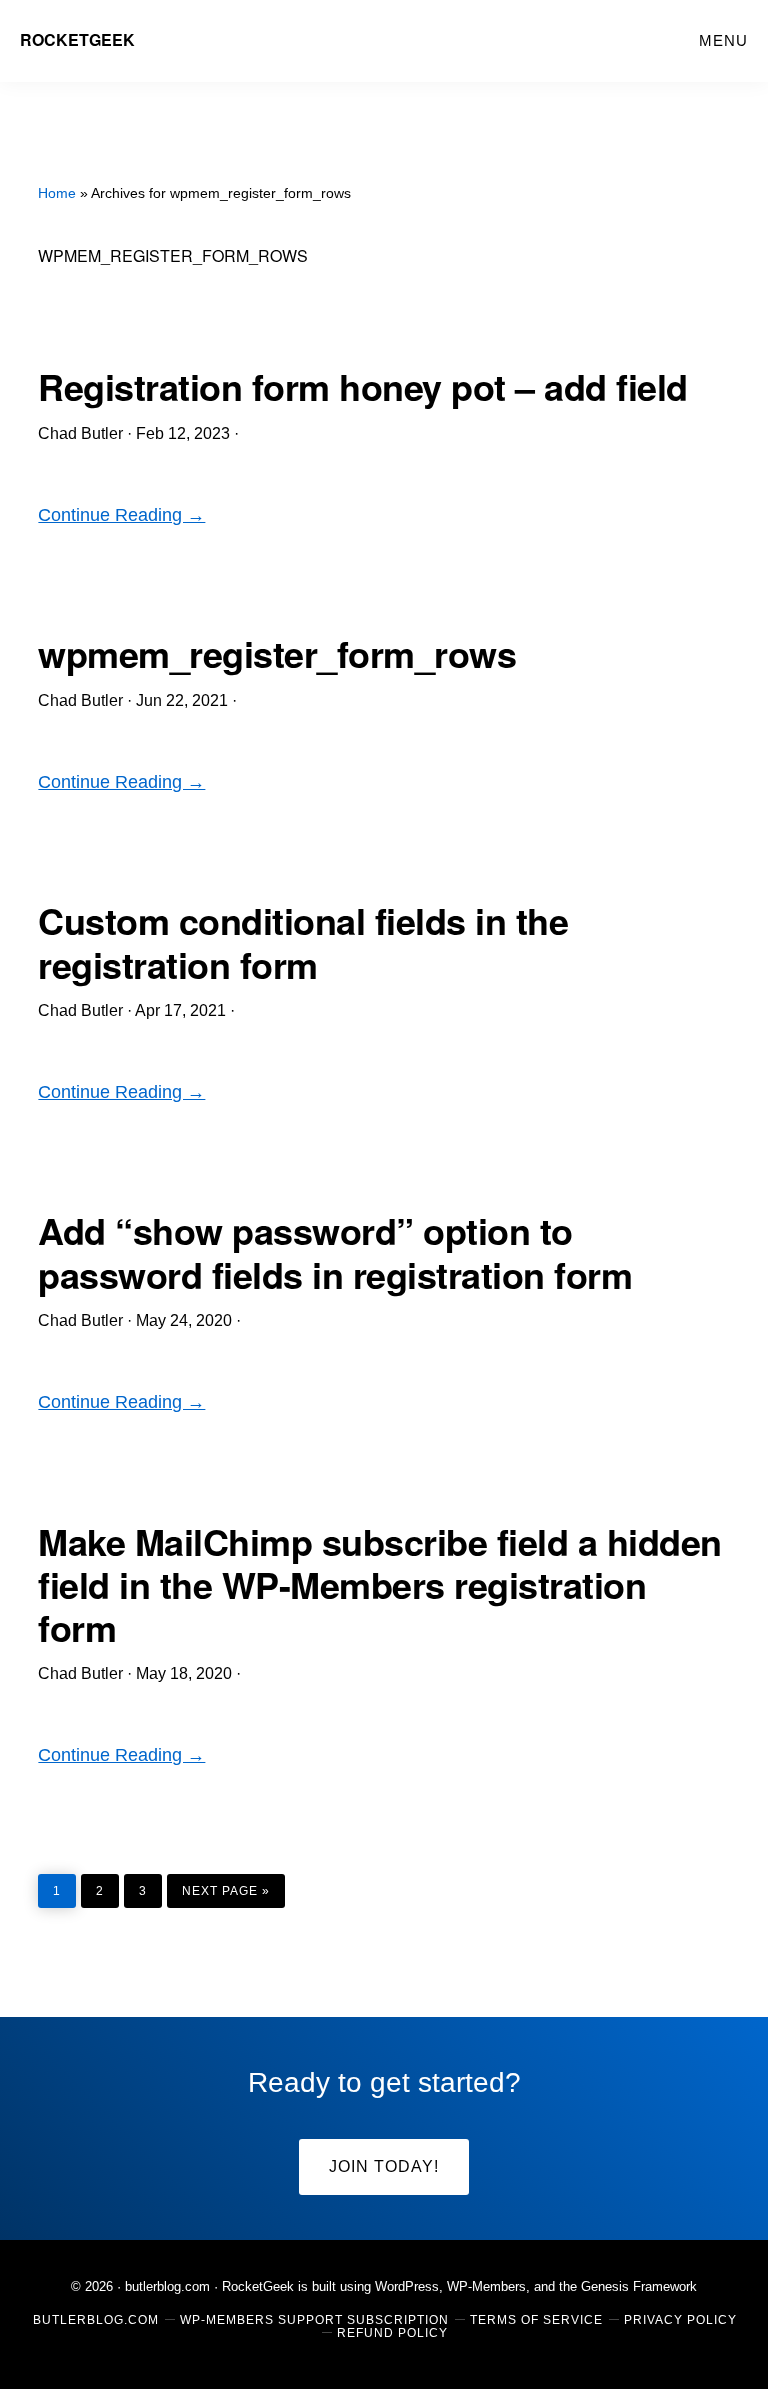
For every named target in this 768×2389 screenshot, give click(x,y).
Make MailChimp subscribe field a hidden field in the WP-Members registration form (380, 1584)
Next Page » (225, 1886)
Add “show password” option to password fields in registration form (335, 1251)
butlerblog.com (167, 2286)
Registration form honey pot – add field (363, 386)
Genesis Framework (639, 2286)
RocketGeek (77, 39)
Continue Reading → (121, 515)
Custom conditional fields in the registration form (303, 941)
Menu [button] (723, 40)
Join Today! (384, 2166)
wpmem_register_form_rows (277, 653)
